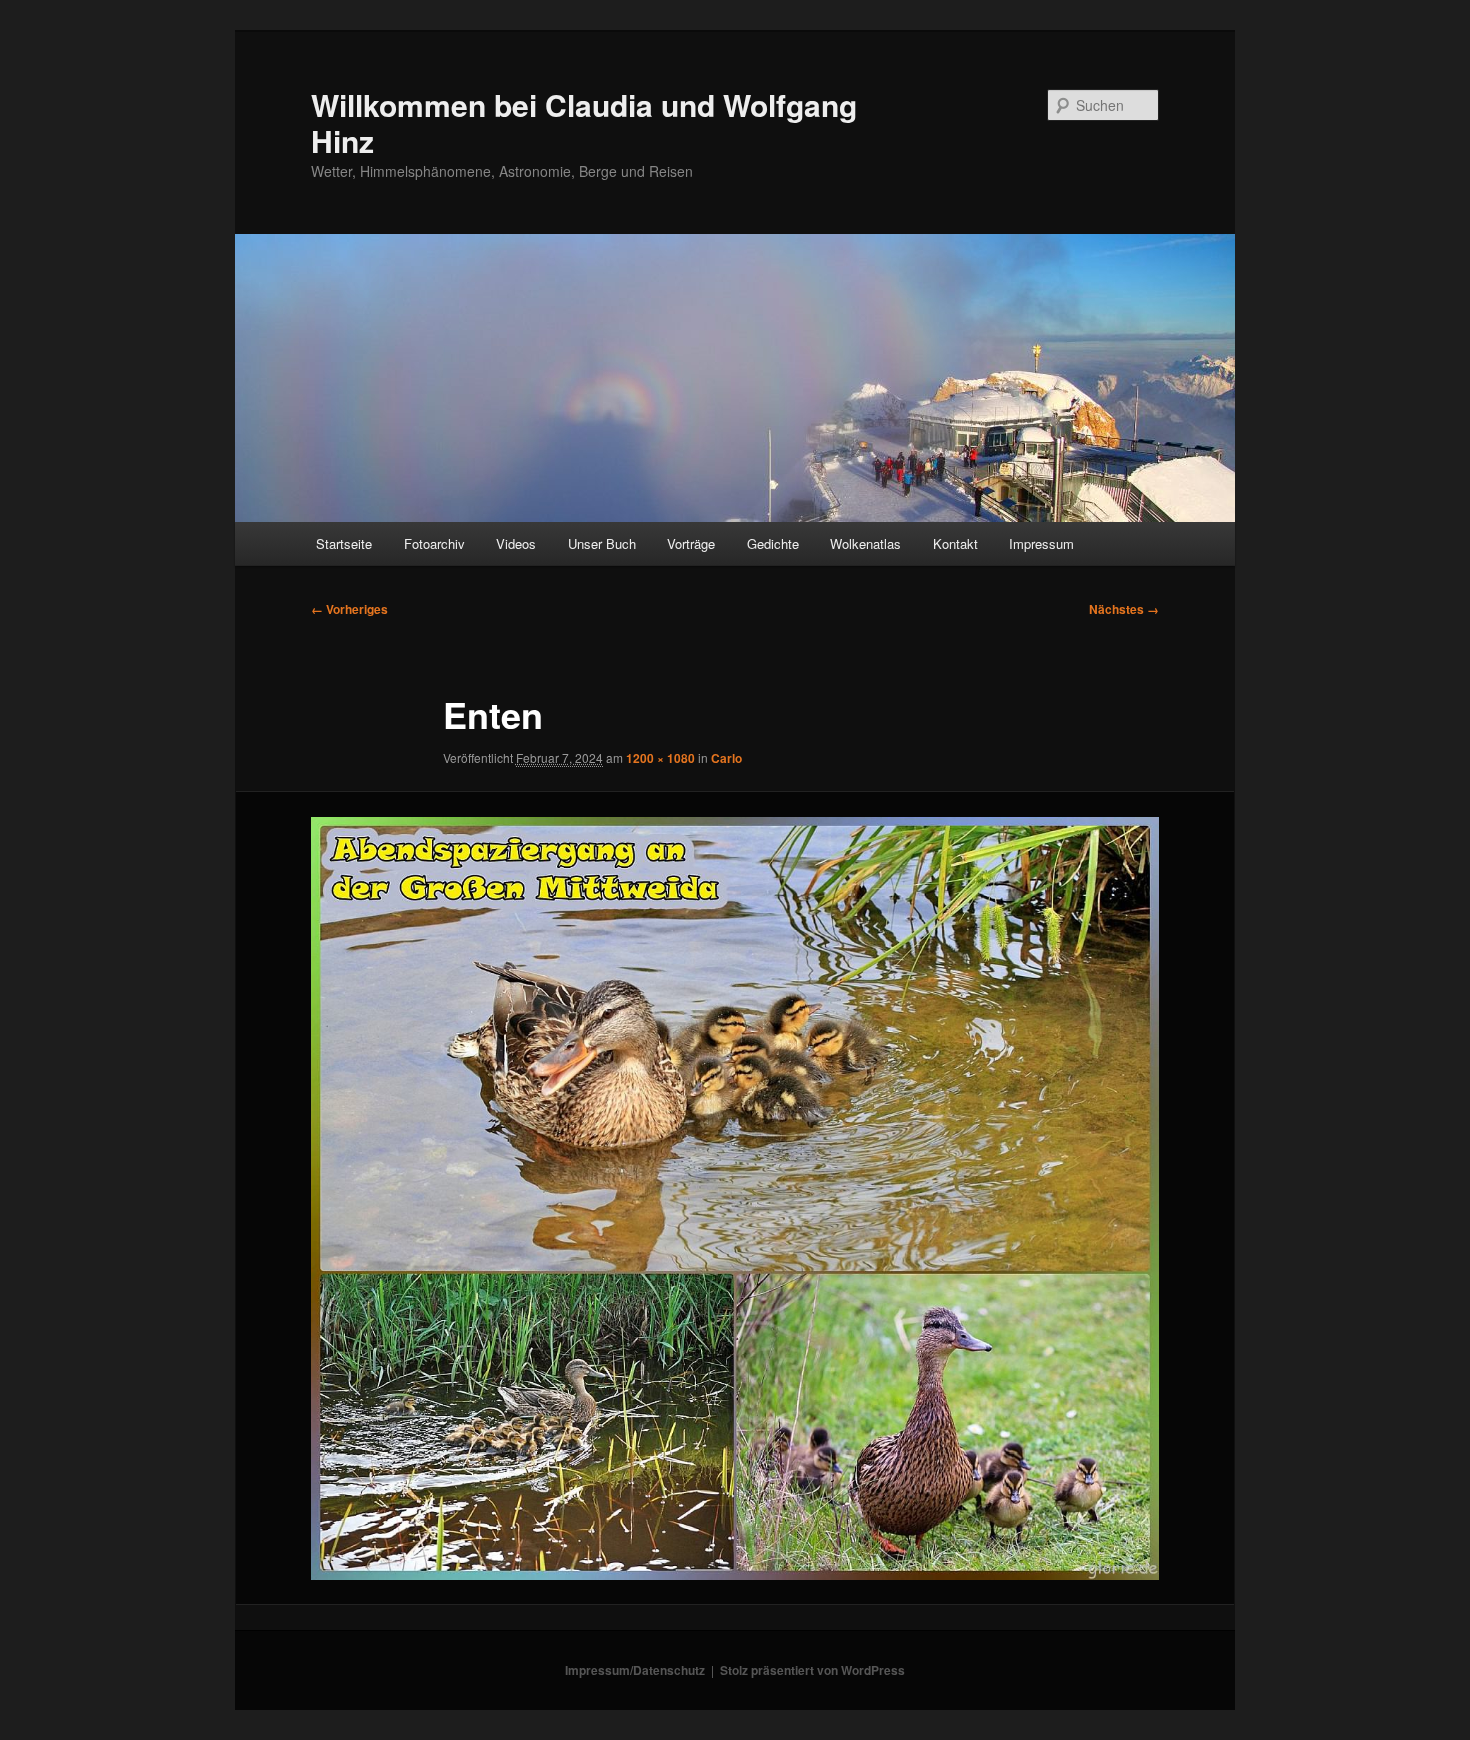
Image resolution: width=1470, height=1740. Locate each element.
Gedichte (773, 543)
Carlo (726, 758)
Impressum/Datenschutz (635, 1670)
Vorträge (691, 543)
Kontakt (955, 543)
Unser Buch (602, 543)
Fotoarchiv (434, 543)
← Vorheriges (349, 609)
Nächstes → (1124, 609)
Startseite (344, 543)
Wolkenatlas (865, 543)
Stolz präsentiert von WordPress (812, 1670)
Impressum (1041, 543)
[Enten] (735, 1198)
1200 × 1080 (660, 758)
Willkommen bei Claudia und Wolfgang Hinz (584, 122)
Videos (516, 543)
